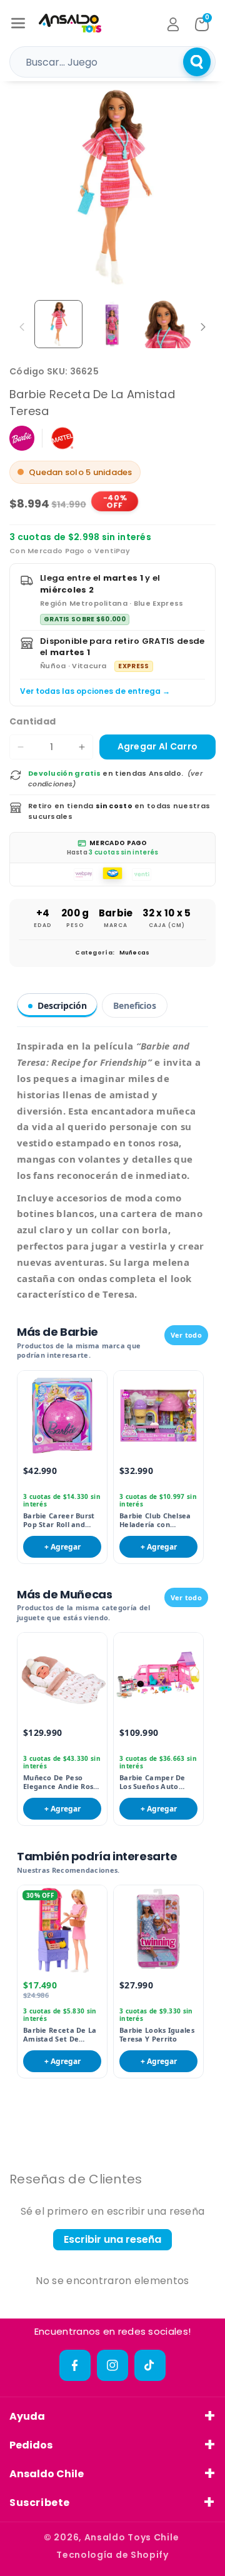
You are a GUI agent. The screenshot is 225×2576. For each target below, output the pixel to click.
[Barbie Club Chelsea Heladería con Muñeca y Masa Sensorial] (158, 1416)
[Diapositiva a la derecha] (203, 327)
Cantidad (32, 721)
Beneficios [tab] (135, 1005)
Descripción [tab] (62, 1005)
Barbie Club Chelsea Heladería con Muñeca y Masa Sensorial (155, 1521)
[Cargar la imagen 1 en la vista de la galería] (58, 324)
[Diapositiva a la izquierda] (22, 327)
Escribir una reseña (112, 2239)
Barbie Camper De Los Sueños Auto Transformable (152, 1782)
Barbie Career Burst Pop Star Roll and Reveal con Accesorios (59, 1521)
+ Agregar (62, 1547)
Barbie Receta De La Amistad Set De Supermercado (60, 2035)
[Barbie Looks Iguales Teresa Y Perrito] (158, 1930)
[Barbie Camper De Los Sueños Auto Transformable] (158, 1677)
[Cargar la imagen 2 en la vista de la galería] (113, 324)
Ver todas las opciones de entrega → (95, 691)
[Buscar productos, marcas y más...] (197, 62)
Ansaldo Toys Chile (132, 2537)
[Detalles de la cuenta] (173, 24)
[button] (18, 23)
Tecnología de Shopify (112, 2555)
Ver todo (186, 1335)
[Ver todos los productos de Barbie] (22, 438)
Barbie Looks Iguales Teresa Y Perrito (157, 2035)
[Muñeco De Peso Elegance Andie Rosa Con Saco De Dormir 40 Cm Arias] (62, 1677)
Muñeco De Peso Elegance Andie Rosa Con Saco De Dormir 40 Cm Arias (61, 1782)
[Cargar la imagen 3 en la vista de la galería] (167, 324)
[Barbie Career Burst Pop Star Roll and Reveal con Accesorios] (62, 1416)
